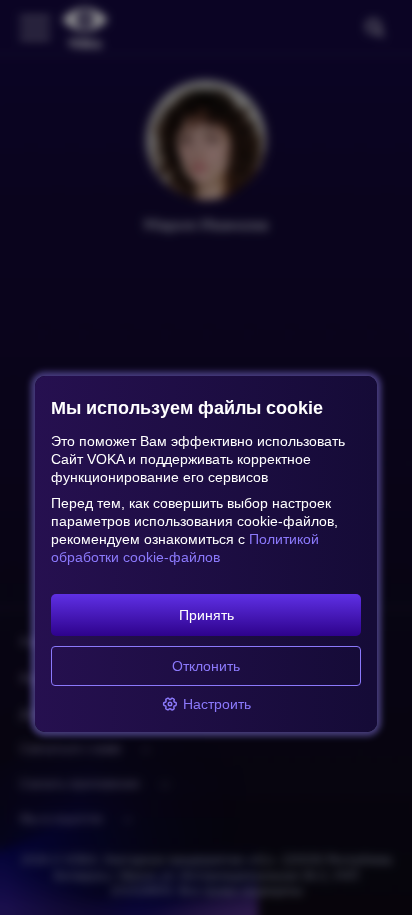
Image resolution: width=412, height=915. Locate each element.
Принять (206, 615)
